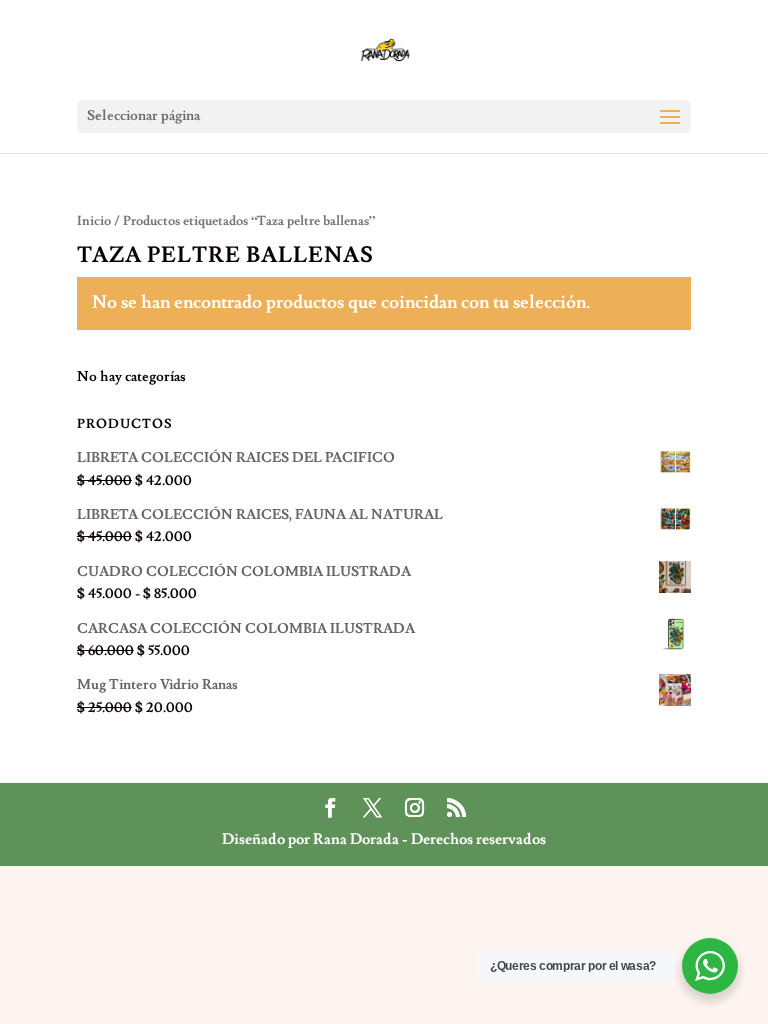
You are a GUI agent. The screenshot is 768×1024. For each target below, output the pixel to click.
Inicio (94, 221)
